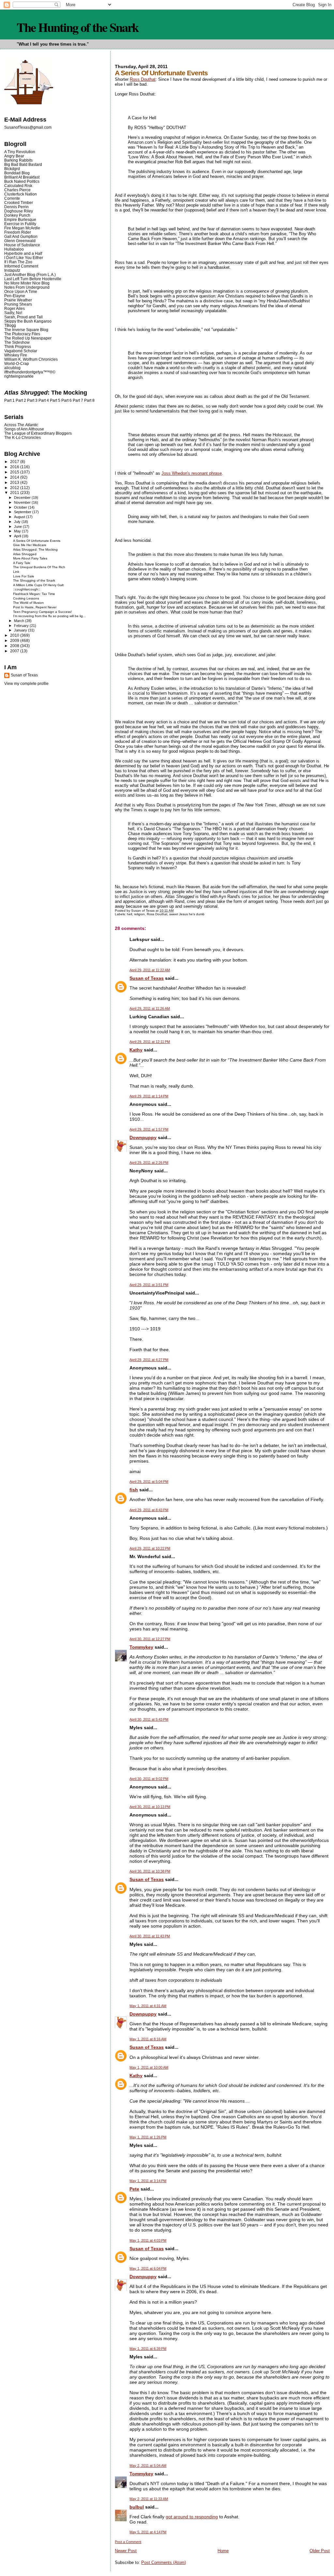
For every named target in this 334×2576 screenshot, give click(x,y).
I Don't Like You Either (24, 258)
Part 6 (67, 400)
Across (21, 425)
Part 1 (9, 400)
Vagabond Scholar (21, 351)
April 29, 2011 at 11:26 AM (150, 1008)
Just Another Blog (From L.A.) (30, 275)
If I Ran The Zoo (18, 262)
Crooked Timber (19, 203)
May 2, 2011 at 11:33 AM (149, 2499)
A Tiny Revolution (20, 152)
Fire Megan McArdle (22, 228)
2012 (15, 488)
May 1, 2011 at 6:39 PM (148, 2349)
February (22, 626)
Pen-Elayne (15, 296)
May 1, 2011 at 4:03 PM (148, 2240)
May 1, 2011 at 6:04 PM (148, 2268)
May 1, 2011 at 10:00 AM (149, 2067)
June (18, 527)
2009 (15, 640)
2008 (15, 646)
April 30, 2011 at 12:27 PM (150, 1639)
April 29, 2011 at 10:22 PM (150, 1548)
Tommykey (141, 1647)
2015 (15, 472)
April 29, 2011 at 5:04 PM (149, 1482)
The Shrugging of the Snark (34, 580)
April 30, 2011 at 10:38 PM (150, 1871)
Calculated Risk (18, 186)
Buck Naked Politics (22, 181)
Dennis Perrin (16, 207)
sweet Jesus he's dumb (187, 914)
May (18, 531)
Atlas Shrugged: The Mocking (35, 550)
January (21, 630)
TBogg (10, 325)
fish (134, 1490)
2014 (15, 477)
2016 (15, 467)
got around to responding (192, 2517)
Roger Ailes (15, 308)
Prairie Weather (18, 300)
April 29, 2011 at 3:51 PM (149, 1285)
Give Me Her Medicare (30, 545)
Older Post (320, 2551)
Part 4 (44, 400)
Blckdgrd (12, 169)
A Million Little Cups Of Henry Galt (38, 585)
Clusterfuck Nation (21, 194)
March (20, 621)
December (23, 498)
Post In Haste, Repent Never (35, 607)
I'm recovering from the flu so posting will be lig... (49, 616)
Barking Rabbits (18, 160)
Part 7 (78, 400)
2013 (15, 482)
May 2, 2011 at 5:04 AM (148, 2466)
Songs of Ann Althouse (24, 429)
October (21, 507)
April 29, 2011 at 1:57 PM (149, 1129)
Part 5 (55, 400)
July (18, 522)
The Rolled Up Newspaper (28, 338)
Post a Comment (128, 2542)
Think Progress (18, 347)
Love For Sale (24, 576)
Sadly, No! (13, 313)
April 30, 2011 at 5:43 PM (149, 1719)
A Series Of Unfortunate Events (37, 541)
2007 (15, 651)
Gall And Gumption (21, 236)
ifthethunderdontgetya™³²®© (30, 372)
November (23, 502)
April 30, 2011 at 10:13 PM (150, 1807)
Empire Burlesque (20, 219)
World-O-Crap (17, 363)
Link (16, 572)
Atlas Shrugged (25, 554)
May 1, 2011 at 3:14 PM (148, 2181)
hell (129, 914)
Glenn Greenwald (20, 241)
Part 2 (21, 400)
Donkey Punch (17, 215)
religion (139, 914)
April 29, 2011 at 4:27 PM (149, 1360)
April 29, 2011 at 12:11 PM (150, 1042)
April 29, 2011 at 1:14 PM (149, 1096)
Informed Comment (21, 266)
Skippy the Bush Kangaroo (28, 321)
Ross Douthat (143, 79)
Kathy (136, 1050)
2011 (15, 492)
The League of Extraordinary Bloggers (38, 433)
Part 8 (89, 400)
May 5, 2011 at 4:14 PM (148, 2532)
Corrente (12, 198)
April (18, 536)
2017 (15, 462)
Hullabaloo (14, 249)
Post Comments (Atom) (164, 2562)
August (20, 517)
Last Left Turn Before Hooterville (33, 279)
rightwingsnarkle (19, 376)
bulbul (137, 2507)
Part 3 (32, 400)
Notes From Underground (27, 287)
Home (223, 2551)
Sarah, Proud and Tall (23, 317)
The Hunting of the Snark (77, 27)
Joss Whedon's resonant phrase (192, 473)
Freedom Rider (18, 232)
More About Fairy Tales (30, 558)
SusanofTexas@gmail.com (28, 127)
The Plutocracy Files (22, 334)
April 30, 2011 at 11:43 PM (150, 1936)
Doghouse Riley (19, 211)
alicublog (12, 368)
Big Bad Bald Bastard (23, 164)
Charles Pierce (17, 190)
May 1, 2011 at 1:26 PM (148, 2137)
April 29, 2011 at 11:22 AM (150, 970)
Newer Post (126, 2551)
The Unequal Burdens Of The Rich (39, 567)
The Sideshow (17, 342)
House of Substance (22, 245)
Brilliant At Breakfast (22, 177)
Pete (134, 2189)
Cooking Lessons (26, 598)
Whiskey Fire (16, 355)
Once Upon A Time (21, 291)
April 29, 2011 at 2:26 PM (149, 1163)
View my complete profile (26, 684)
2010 (15, 635)
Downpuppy (143, 1137)
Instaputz (12, 270)
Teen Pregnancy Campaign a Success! (42, 612)
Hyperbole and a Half (23, 253)
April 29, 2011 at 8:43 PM (149, 1510)
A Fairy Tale (22, 563)
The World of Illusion (28, 603)
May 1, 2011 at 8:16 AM (148, 2039)
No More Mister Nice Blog (27, 283)
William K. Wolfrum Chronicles (31, 359)
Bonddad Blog (17, 173)
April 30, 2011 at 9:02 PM (149, 1779)
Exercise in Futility (20, 224)
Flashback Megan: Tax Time (34, 594)
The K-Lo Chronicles (23, 437)
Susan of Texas (147, 978)
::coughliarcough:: (27, 589)
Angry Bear (14, 156)
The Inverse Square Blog (26, 330)
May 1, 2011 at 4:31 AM (148, 2006)
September (23, 512)
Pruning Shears (18, 304)
